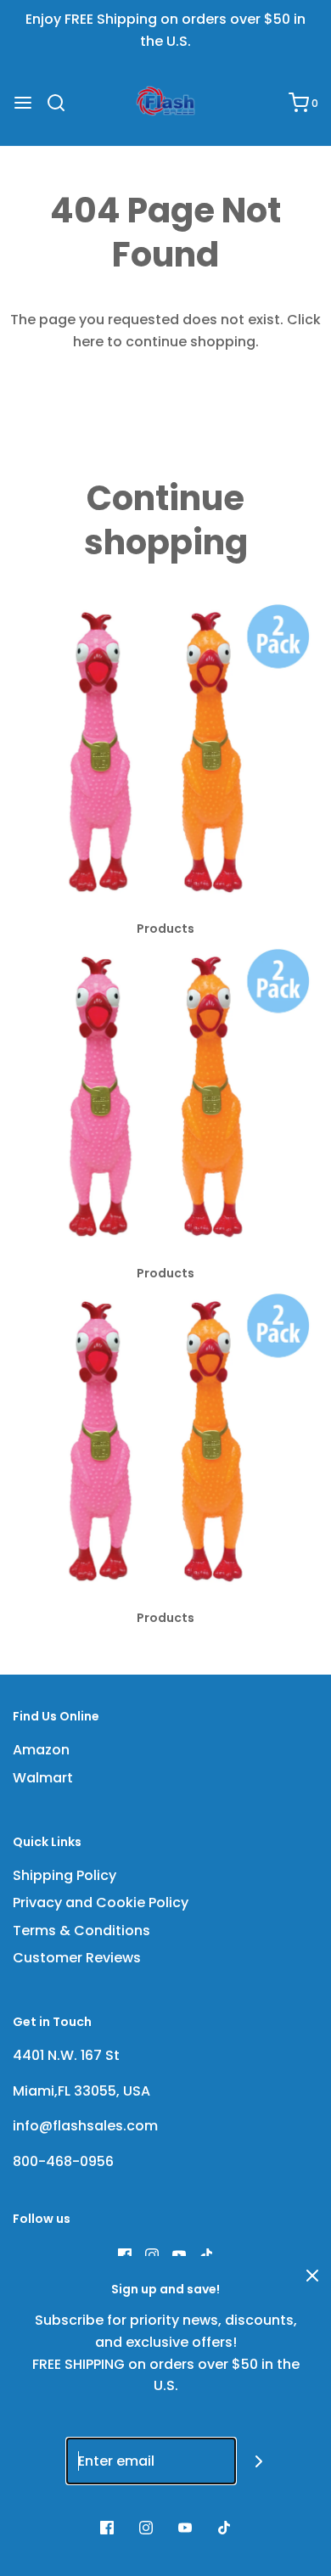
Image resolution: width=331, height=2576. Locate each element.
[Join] (259, 2461)
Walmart (43, 1778)
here (88, 342)
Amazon (41, 1750)
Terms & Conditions (81, 1931)
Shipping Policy (65, 1875)
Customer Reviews (77, 1958)
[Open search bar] (62, 103)
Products (165, 929)
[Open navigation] (23, 103)
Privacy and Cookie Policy (101, 1903)
